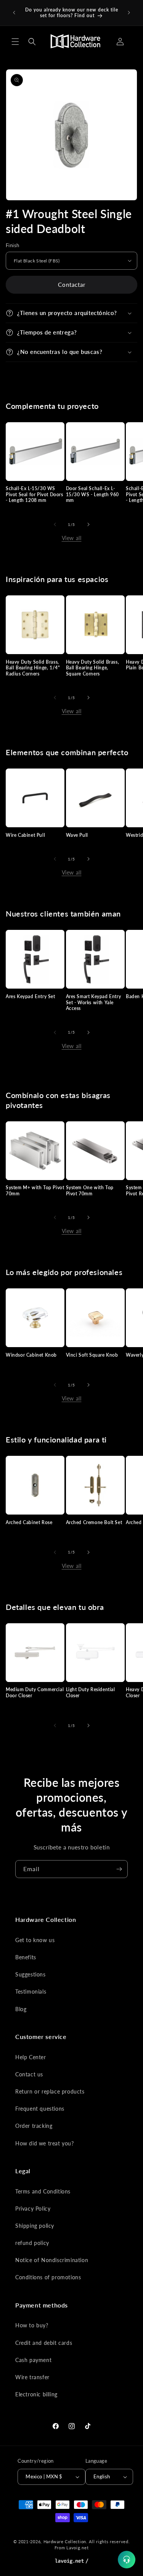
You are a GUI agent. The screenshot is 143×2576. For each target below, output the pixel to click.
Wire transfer (32, 2377)
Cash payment (33, 2360)
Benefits (26, 1957)
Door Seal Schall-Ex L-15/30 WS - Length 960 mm (93, 494)
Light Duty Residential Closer (91, 1692)
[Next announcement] (129, 13)
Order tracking (34, 2126)
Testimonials (31, 1991)
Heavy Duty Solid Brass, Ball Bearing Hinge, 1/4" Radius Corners (33, 668)
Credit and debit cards (44, 2343)
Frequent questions (40, 2109)
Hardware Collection (65, 2541)
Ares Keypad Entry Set (31, 996)
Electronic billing (36, 2394)
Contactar (72, 285)
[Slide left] (55, 524)
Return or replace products (50, 2091)
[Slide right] (88, 524)
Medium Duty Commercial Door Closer (35, 1692)
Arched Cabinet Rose (29, 1522)
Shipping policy (35, 2226)
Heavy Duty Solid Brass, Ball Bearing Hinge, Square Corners (93, 668)
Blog (21, 2009)
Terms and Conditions (43, 2191)
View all (72, 538)
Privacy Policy (33, 2209)
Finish (12, 245)
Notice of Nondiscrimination (52, 2260)
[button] (15, 42)
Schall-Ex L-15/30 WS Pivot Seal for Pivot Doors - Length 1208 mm (35, 494)
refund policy (32, 2243)
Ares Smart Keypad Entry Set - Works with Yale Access (94, 1002)
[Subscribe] (119, 1869)
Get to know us (35, 1940)
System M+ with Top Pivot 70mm (35, 1191)
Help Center (31, 2057)
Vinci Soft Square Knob (92, 1355)
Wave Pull (77, 835)
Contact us (29, 2074)
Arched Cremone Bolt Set (94, 1522)
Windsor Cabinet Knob (31, 1355)
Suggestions (31, 1974)
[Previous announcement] (14, 13)
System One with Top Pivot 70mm (90, 1191)
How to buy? (32, 2325)
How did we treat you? (45, 2143)
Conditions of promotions (48, 2277)
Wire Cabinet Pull (25, 835)
